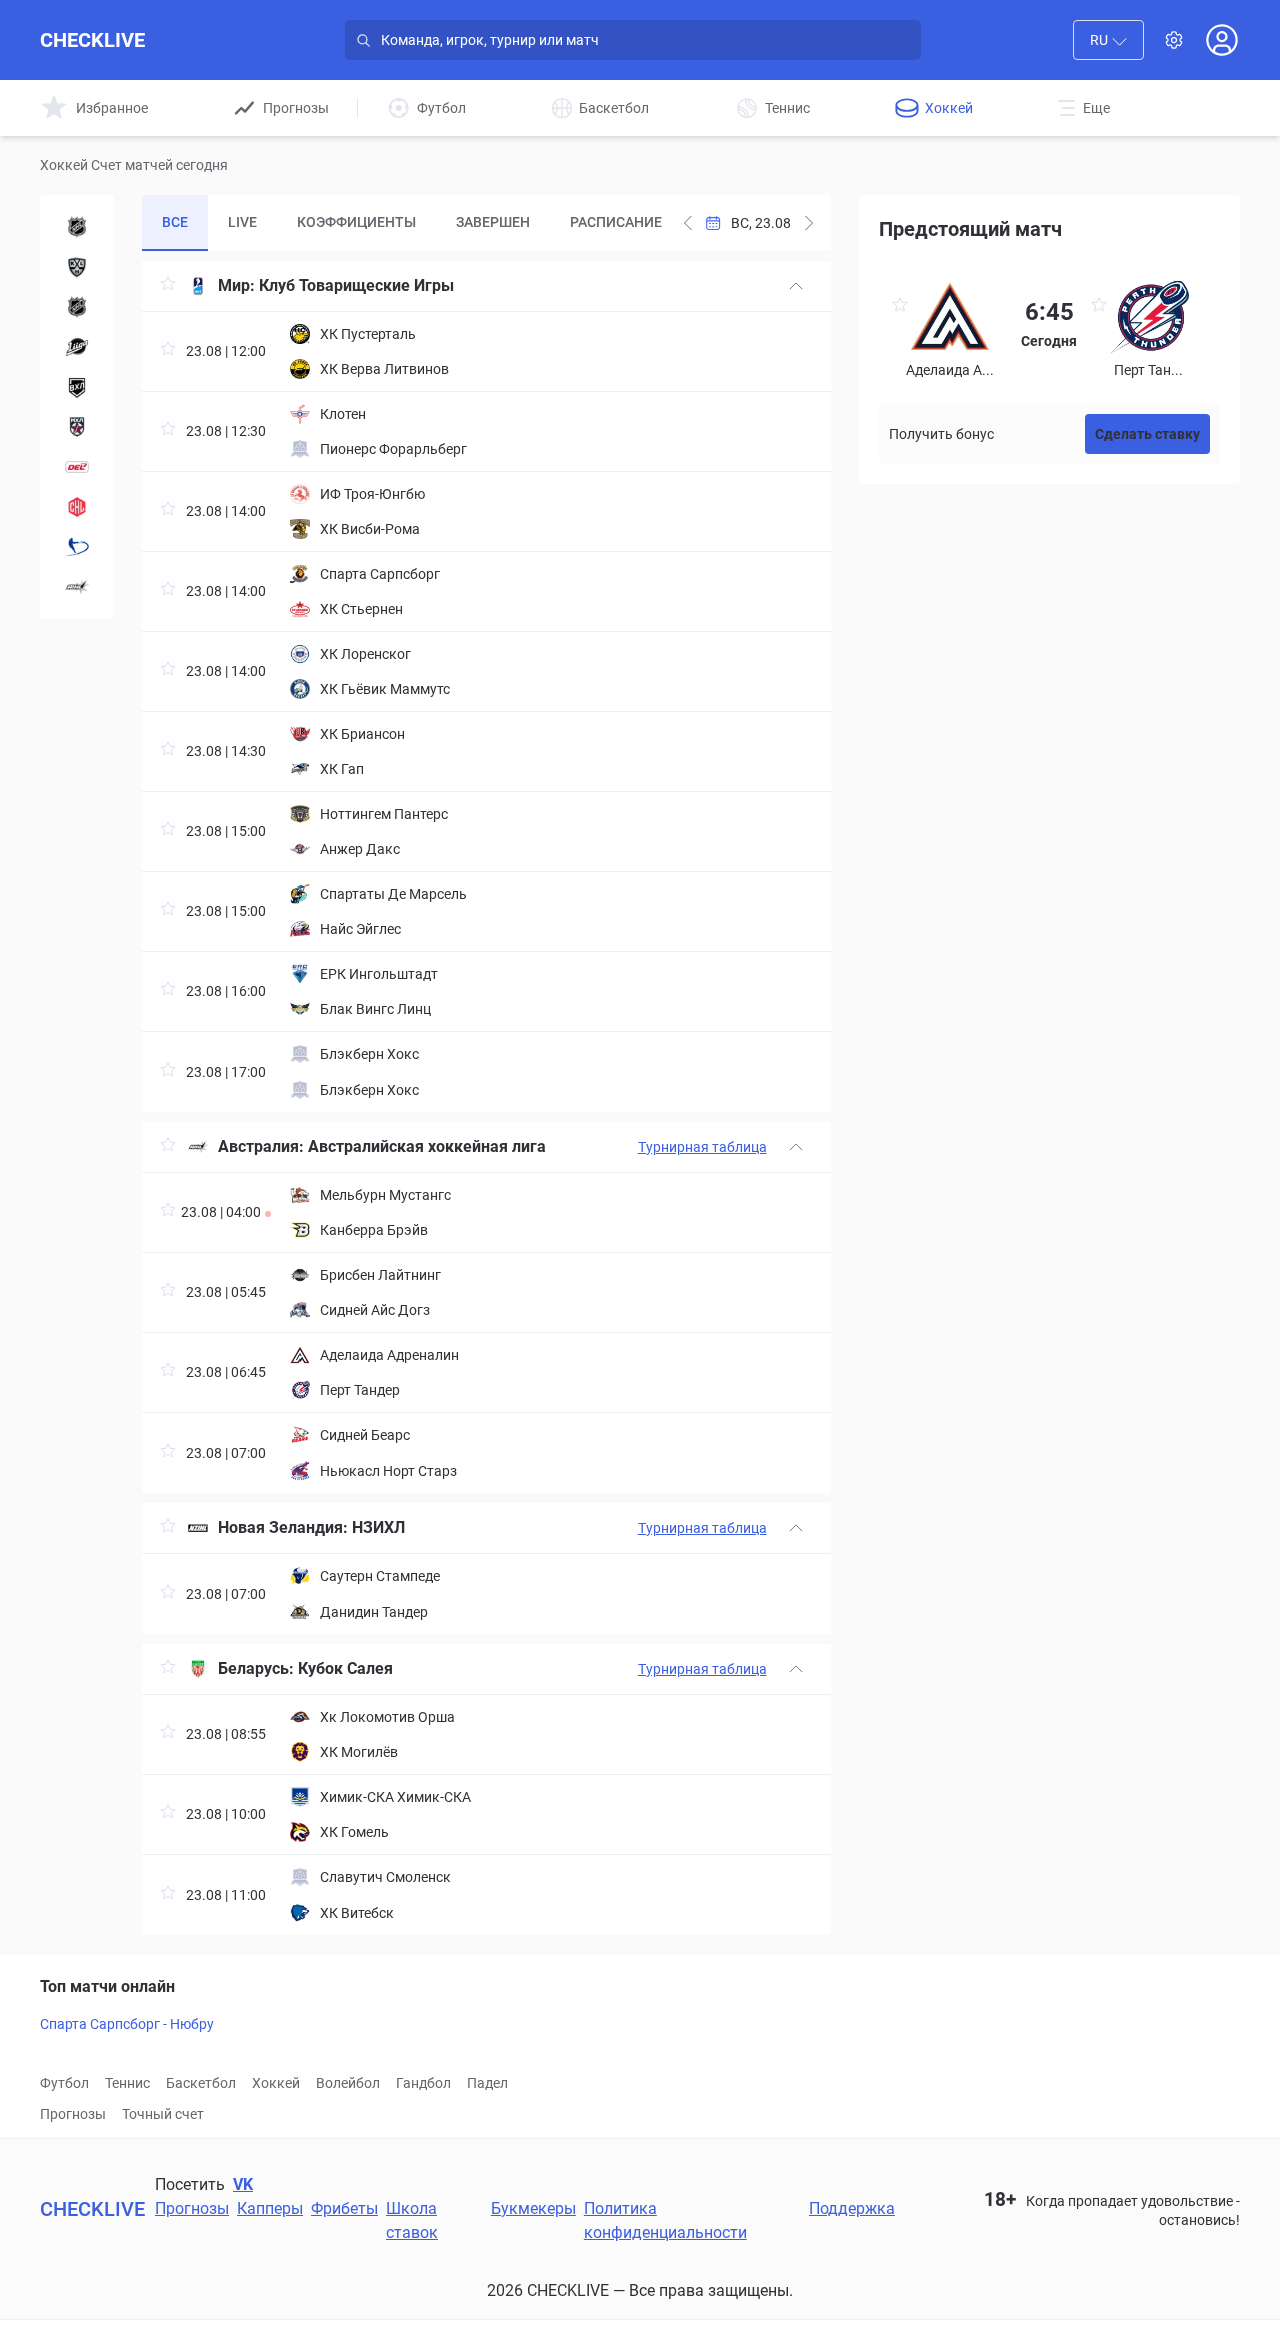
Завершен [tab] (493, 222)
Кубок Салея (345, 1668)
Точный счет (163, 2114)
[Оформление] (1174, 40)
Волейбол (348, 2083)
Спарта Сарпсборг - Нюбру (127, 2024)
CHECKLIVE (92, 40)
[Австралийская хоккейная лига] (77, 587)
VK (243, 2184)
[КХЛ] (77, 267)
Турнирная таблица (702, 1147)
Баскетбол (201, 2083)
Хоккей (276, 2083)
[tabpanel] (486, 1098)
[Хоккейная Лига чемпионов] (77, 507)
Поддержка (852, 2208)
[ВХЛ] (77, 387)
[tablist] (408, 223)
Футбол (64, 2083)
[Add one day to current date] (688, 223)
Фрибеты (344, 2208)
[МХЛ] (77, 427)
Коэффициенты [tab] (356, 222)
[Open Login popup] (1222, 40)
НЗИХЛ (378, 1527)
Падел (487, 2083)
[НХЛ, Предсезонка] (77, 307)
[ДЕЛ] (77, 467)
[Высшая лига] (77, 347)
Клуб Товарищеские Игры (356, 285)
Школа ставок (412, 2220)
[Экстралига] (77, 547)
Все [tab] (175, 222)
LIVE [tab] (242, 222)
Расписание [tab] (616, 222)
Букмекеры (533, 2208)
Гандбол (423, 2083)
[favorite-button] (168, 286)
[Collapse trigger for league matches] (796, 286)
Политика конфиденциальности (665, 2220)
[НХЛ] (77, 227)
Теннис (127, 2083)
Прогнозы (73, 2114)
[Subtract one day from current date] (809, 223)
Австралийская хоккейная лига (427, 1146)
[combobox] (1108, 40)
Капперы (270, 2208)
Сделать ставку (1147, 434)
